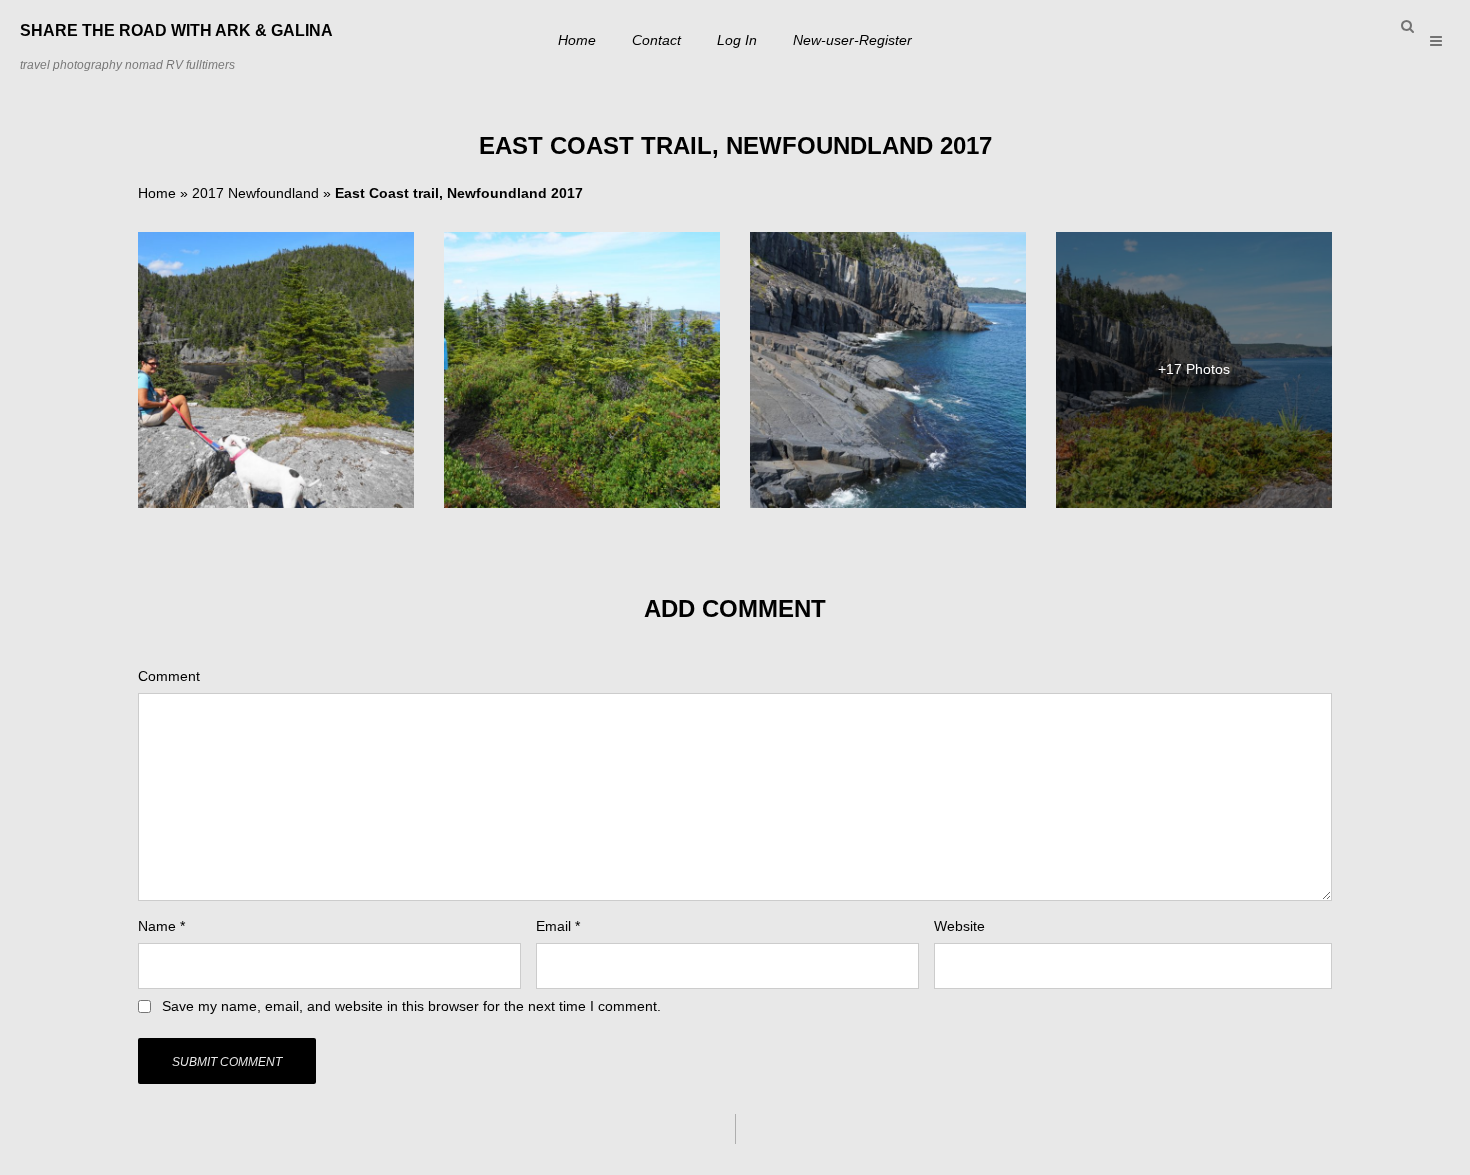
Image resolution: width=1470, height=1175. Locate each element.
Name (161, 926)
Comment (169, 676)
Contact (656, 40)
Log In (737, 40)
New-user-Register (852, 40)
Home (577, 40)
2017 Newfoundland (255, 193)
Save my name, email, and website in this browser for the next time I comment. (411, 1006)
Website (959, 926)
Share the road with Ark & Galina (176, 30)
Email (558, 926)
